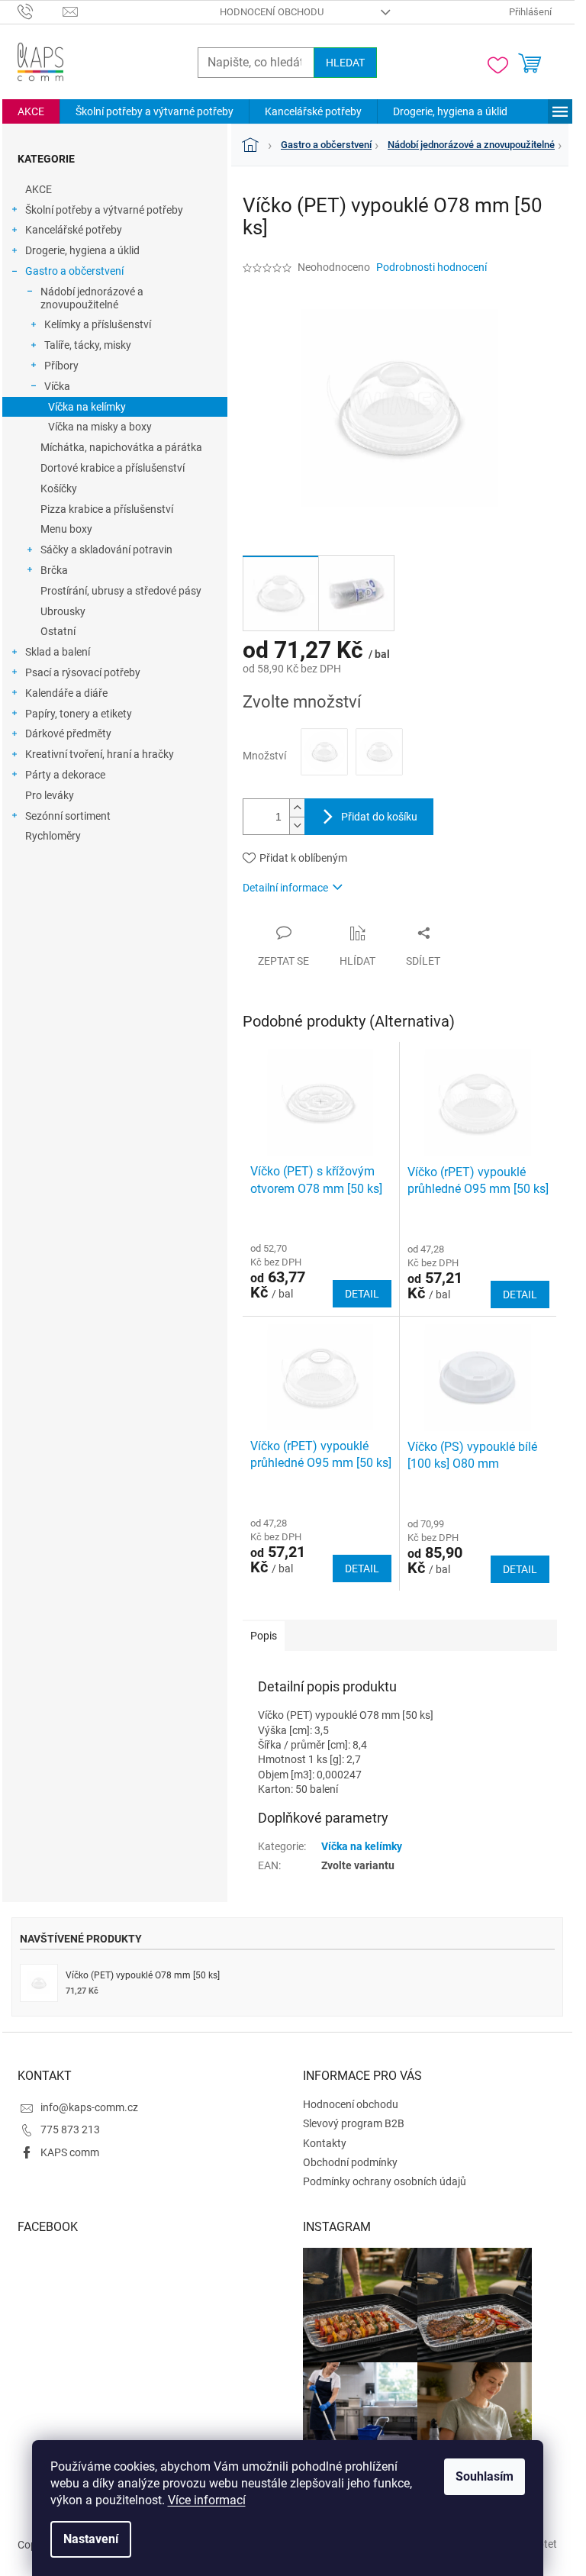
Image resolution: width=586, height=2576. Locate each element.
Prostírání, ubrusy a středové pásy (121, 591)
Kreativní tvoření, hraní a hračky (100, 754)
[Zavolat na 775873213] (40, 11)
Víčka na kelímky (87, 407)
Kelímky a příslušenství (98, 324)
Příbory (61, 366)
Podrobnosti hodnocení (431, 267)
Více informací (207, 2500)
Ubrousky (63, 611)
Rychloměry (53, 836)
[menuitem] (31, 111)
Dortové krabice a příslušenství (113, 468)
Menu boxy (66, 529)
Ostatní (58, 631)
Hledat (345, 63)
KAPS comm (70, 2152)
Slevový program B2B (354, 2123)
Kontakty (325, 2143)
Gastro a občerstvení (74, 271)
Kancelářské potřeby (74, 230)
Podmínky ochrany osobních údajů (385, 2181)
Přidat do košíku (379, 817)
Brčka (54, 570)
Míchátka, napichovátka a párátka (121, 447)
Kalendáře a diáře (66, 693)
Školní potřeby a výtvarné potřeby (104, 210)
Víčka (57, 386)
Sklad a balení (58, 652)
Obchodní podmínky (350, 2162)
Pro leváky (50, 795)
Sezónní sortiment (68, 816)
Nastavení (91, 2539)
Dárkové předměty (68, 733)
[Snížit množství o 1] (297, 825)
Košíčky (59, 488)
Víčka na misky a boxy (100, 427)
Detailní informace (285, 888)
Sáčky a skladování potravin (106, 550)
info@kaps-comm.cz (89, 2107)
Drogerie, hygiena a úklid (82, 250)
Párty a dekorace (65, 775)
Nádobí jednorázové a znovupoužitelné (92, 298)
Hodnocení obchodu (272, 12)
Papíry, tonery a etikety (79, 714)
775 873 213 (70, 2129)
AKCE (39, 189)
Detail (362, 1294)
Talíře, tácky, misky (88, 345)
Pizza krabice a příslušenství (107, 509)
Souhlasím (485, 2476)
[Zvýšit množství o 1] (297, 808)
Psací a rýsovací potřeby (83, 672)
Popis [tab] (264, 1636)
